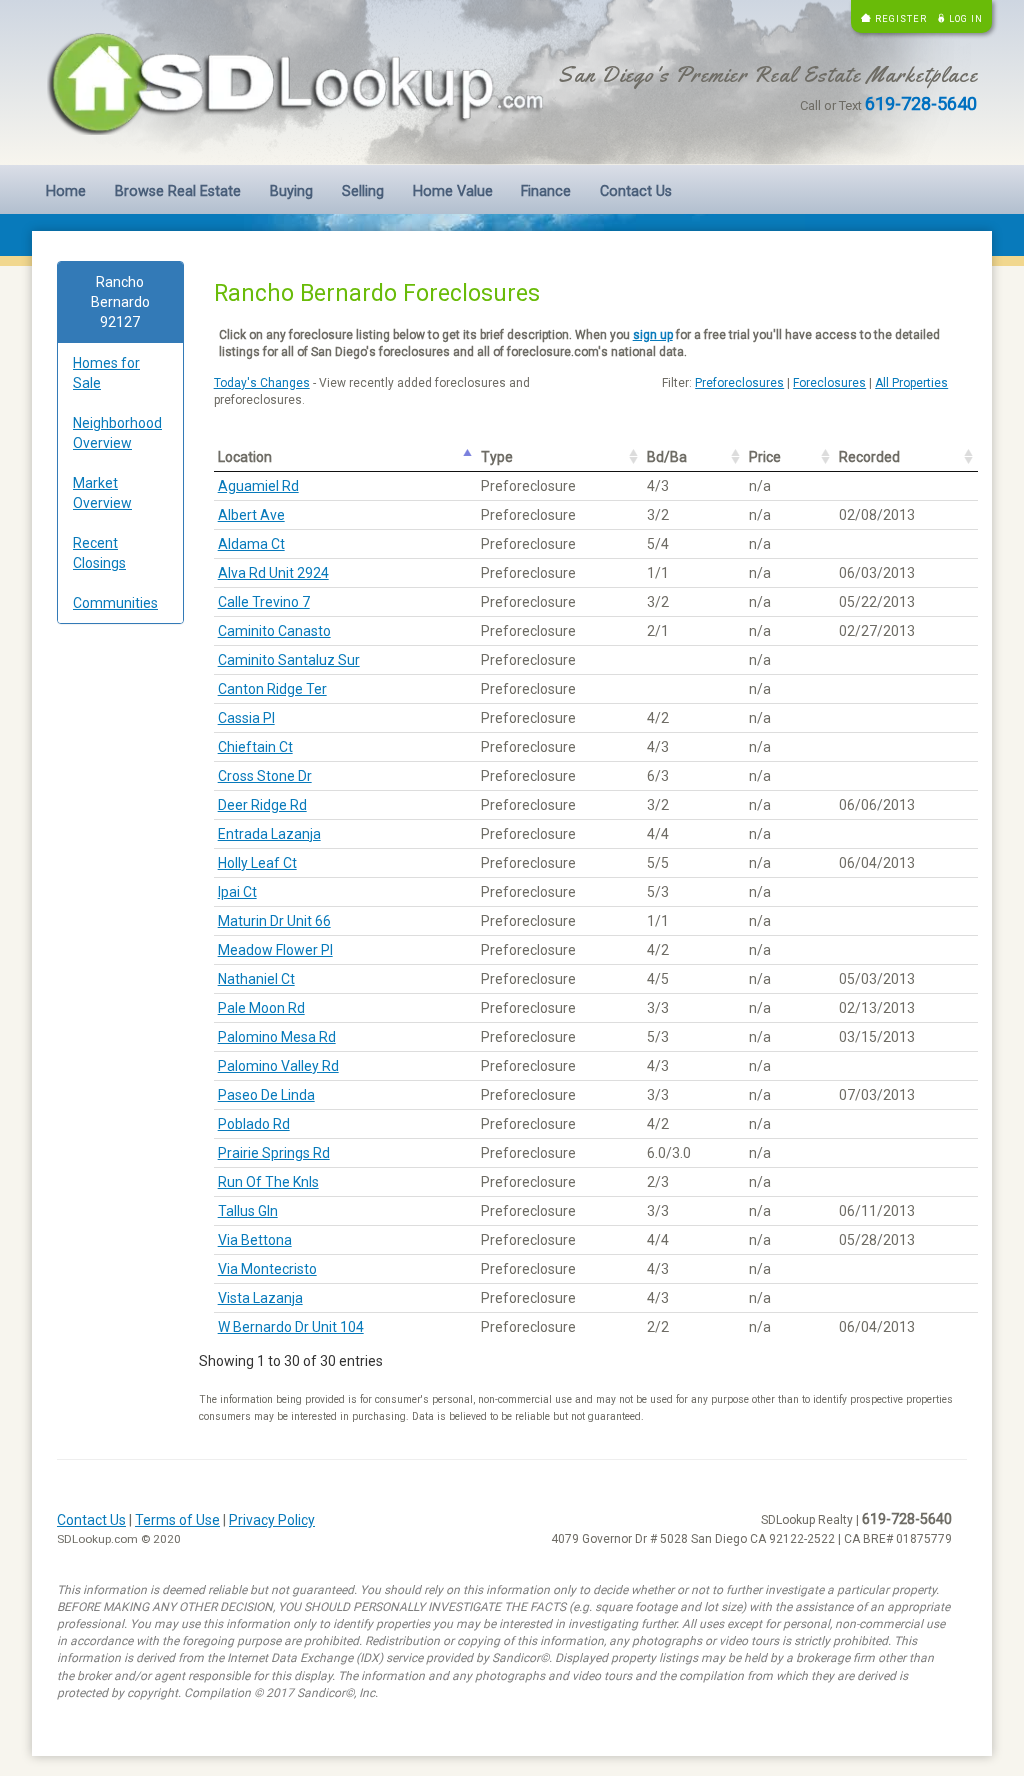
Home (66, 191)
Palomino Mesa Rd (277, 1037)
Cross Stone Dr (265, 776)
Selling (363, 191)
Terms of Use (177, 1520)
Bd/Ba (667, 457)
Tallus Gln (248, 1211)
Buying (291, 191)
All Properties (911, 383)
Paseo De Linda (266, 1095)
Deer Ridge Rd (262, 805)
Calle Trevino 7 (264, 602)
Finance (546, 191)
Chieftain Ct (255, 747)
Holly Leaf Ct (257, 863)
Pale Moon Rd (261, 1008)
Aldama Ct (251, 544)
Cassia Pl (246, 718)
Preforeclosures (739, 383)
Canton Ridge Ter (272, 689)
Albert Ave (251, 515)
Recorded (869, 457)
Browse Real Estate (178, 191)
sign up (653, 335)
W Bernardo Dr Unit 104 (291, 1327)
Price (765, 457)
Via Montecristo (267, 1269)
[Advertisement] (120, 944)
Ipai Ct (237, 892)
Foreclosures (829, 383)
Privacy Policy (272, 1520)
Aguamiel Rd (258, 486)
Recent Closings (99, 553)
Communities (115, 603)
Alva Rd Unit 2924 (273, 573)
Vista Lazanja (260, 1298)
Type (497, 457)
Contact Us (636, 191)
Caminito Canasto (274, 631)
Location (245, 457)
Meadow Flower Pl (275, 950)
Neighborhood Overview (117, 433)
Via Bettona (255, 1240)
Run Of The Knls (268, 1182)
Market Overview (102, 493)
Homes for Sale (106, 373)
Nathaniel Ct (256, 979)
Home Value (453, 191)
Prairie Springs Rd (274, 1153)
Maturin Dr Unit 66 (274, 921)
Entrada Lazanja (269, 834)
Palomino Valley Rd (278, 1066)
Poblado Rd (254, 1124)
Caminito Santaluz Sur (289, 660)
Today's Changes (262, 383)
